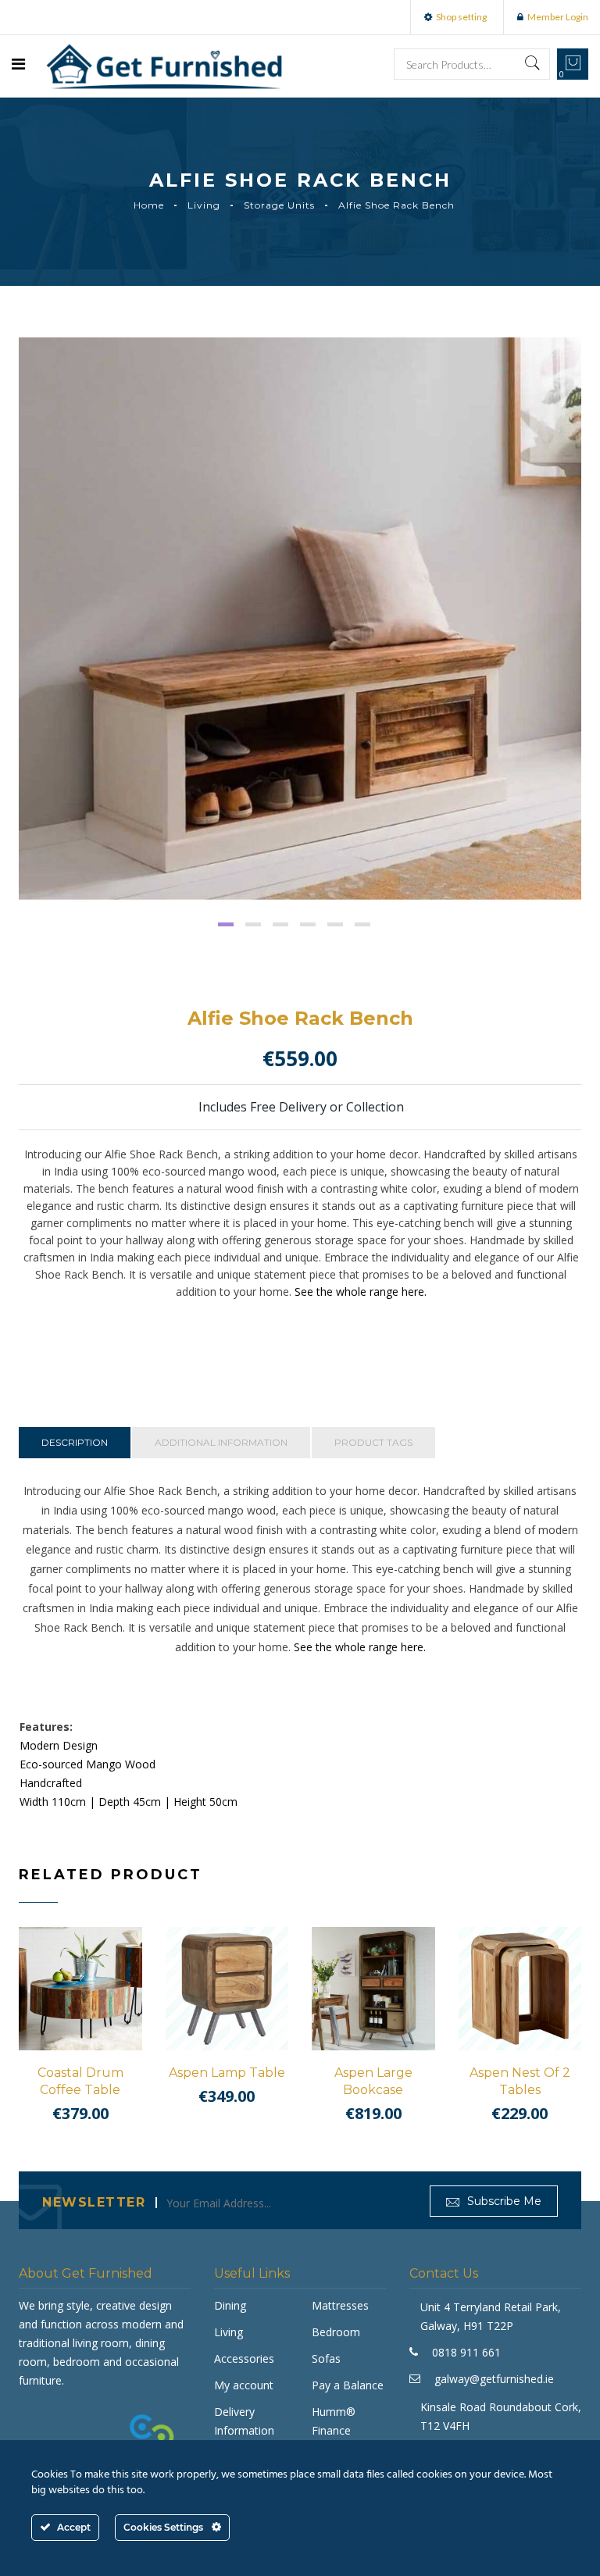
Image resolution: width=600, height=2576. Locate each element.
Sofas (326, 2358)
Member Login (558, 17)
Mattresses (340, 2305)
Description (75, 1442)
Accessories (244, 2358)
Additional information (221, 1442)
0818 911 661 (466, 2352)
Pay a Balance (348, 2385)
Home (149, 205)
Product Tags (373, 1442)
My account (244, 2385)
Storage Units (279, 205)
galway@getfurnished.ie (494, 2379)
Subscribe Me (503, 2201)
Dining (230, 2305)
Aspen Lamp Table (227, 2073)
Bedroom (336, 2332)
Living (204, 205)
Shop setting (461, 17)
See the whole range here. (361, 1292)
